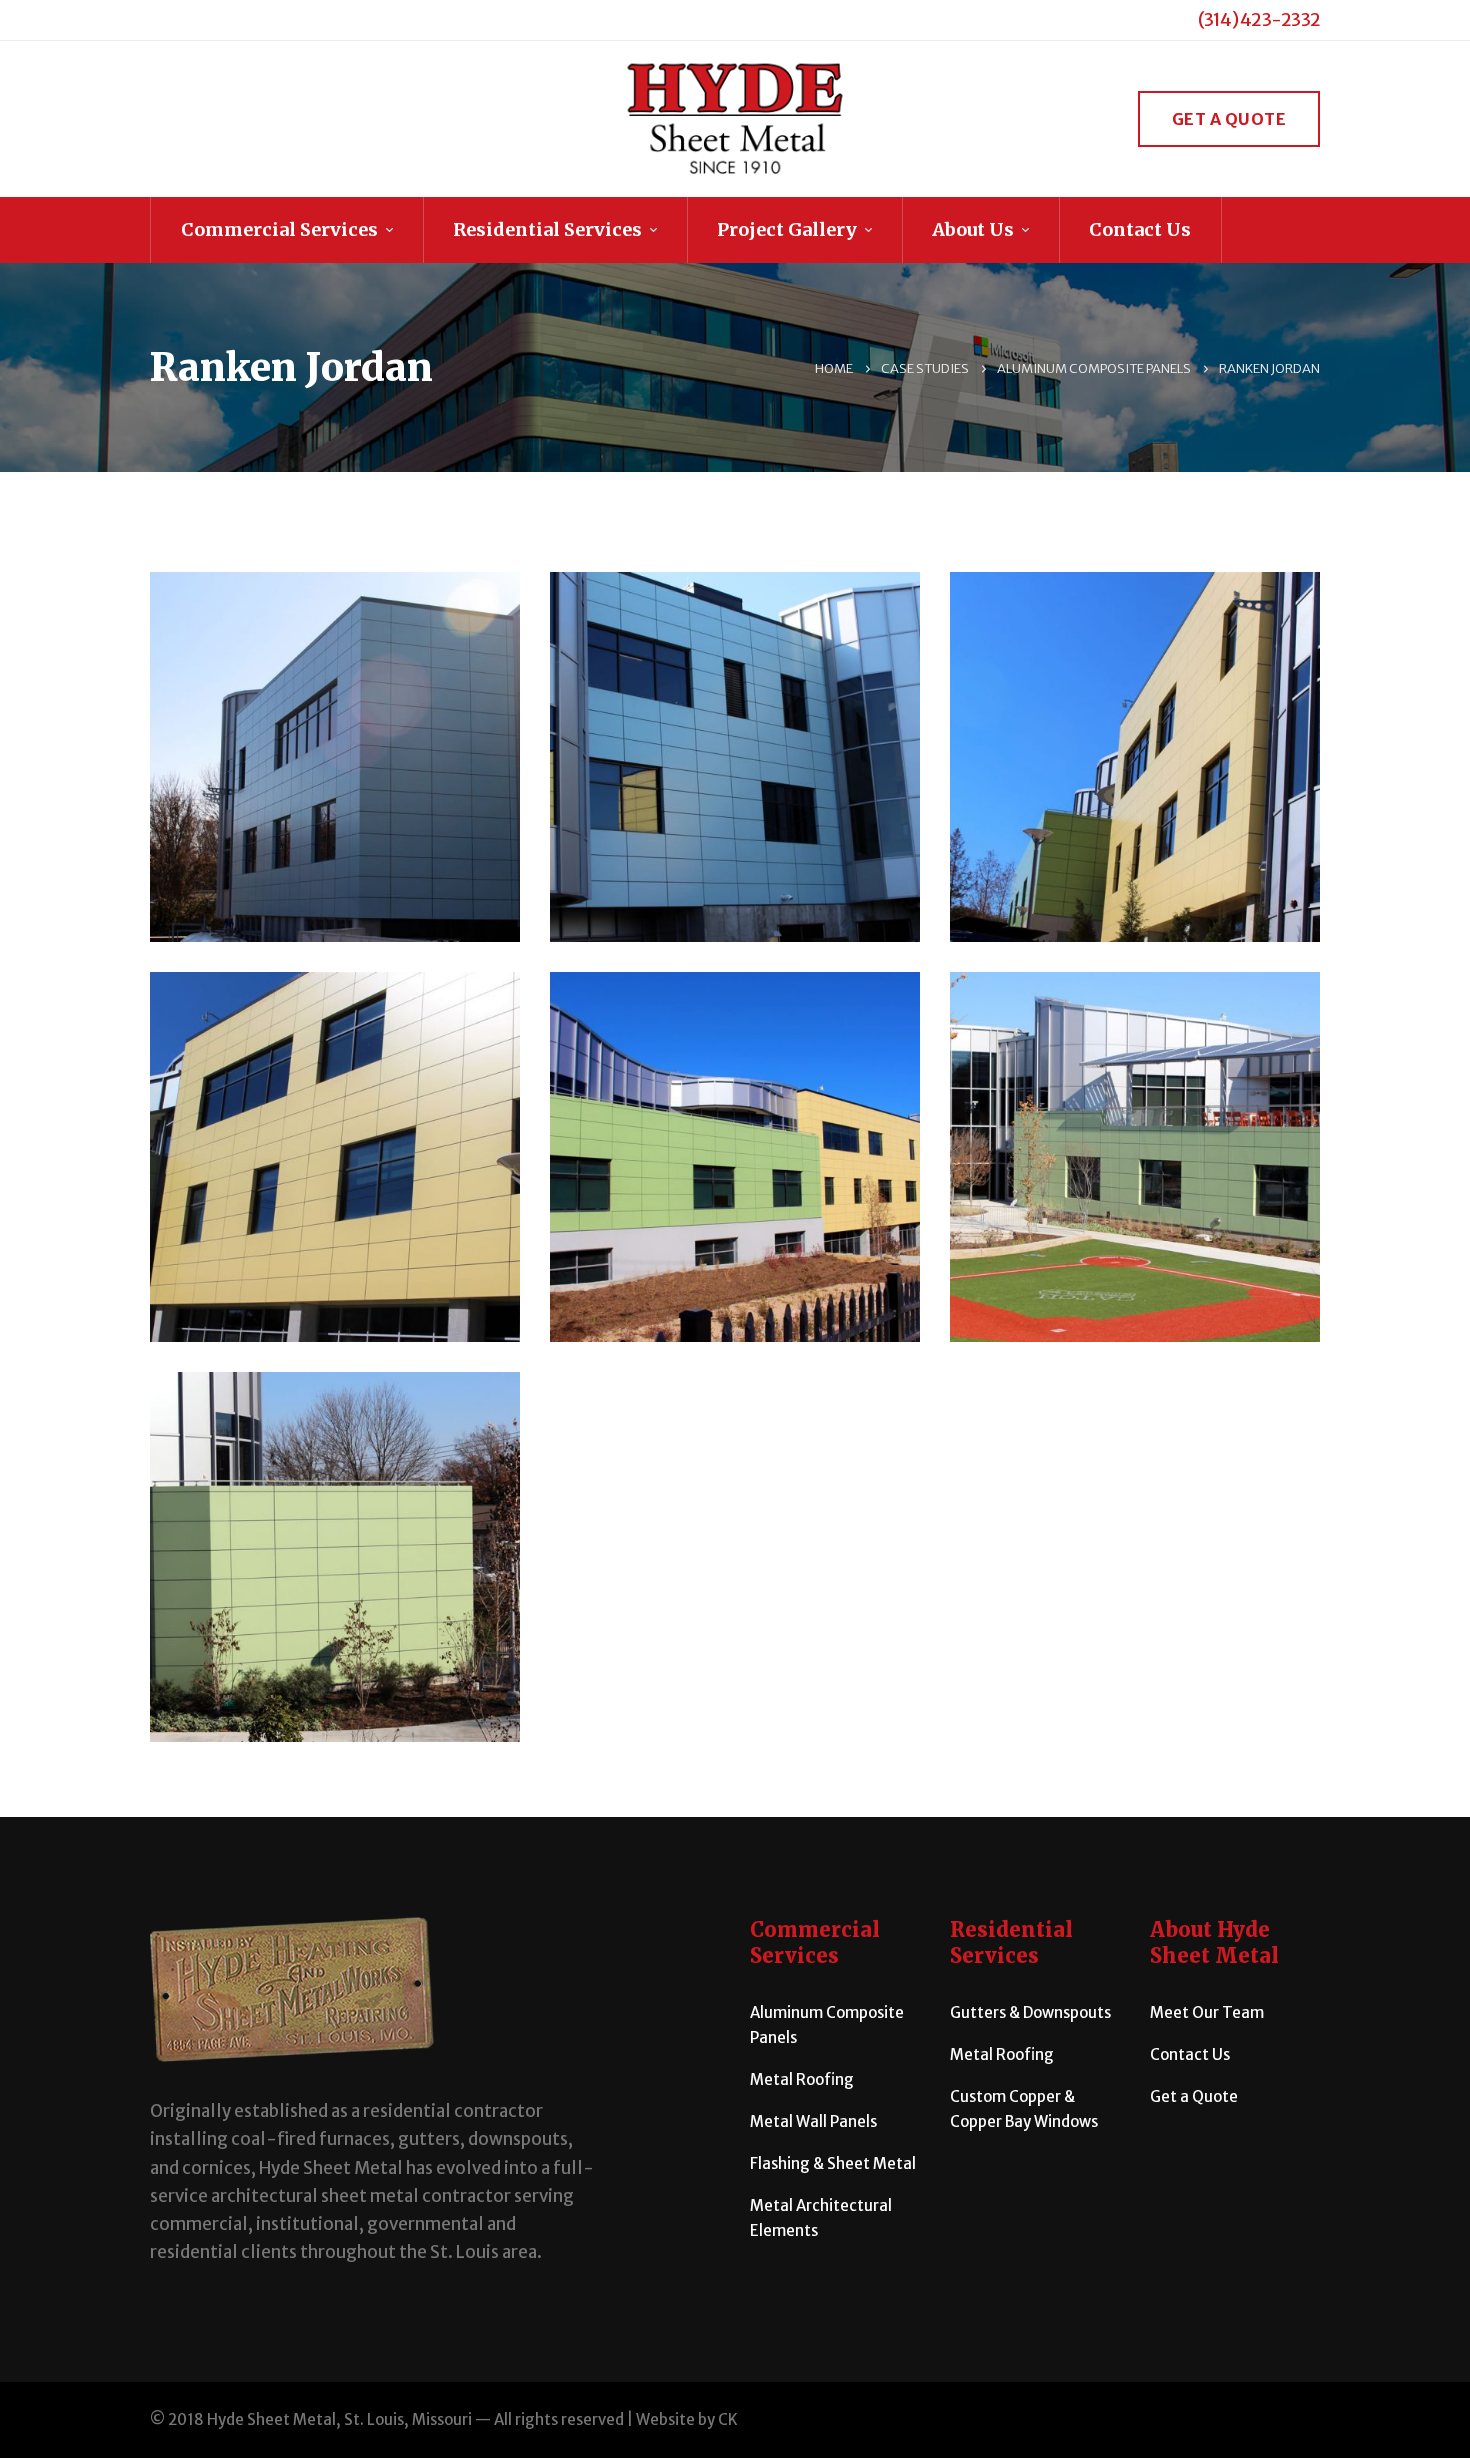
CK (728, 2419)
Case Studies (925, 368)
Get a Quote (1229, 119)
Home (834, 368)
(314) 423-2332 (1259, 19)
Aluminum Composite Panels (1094, 368)
